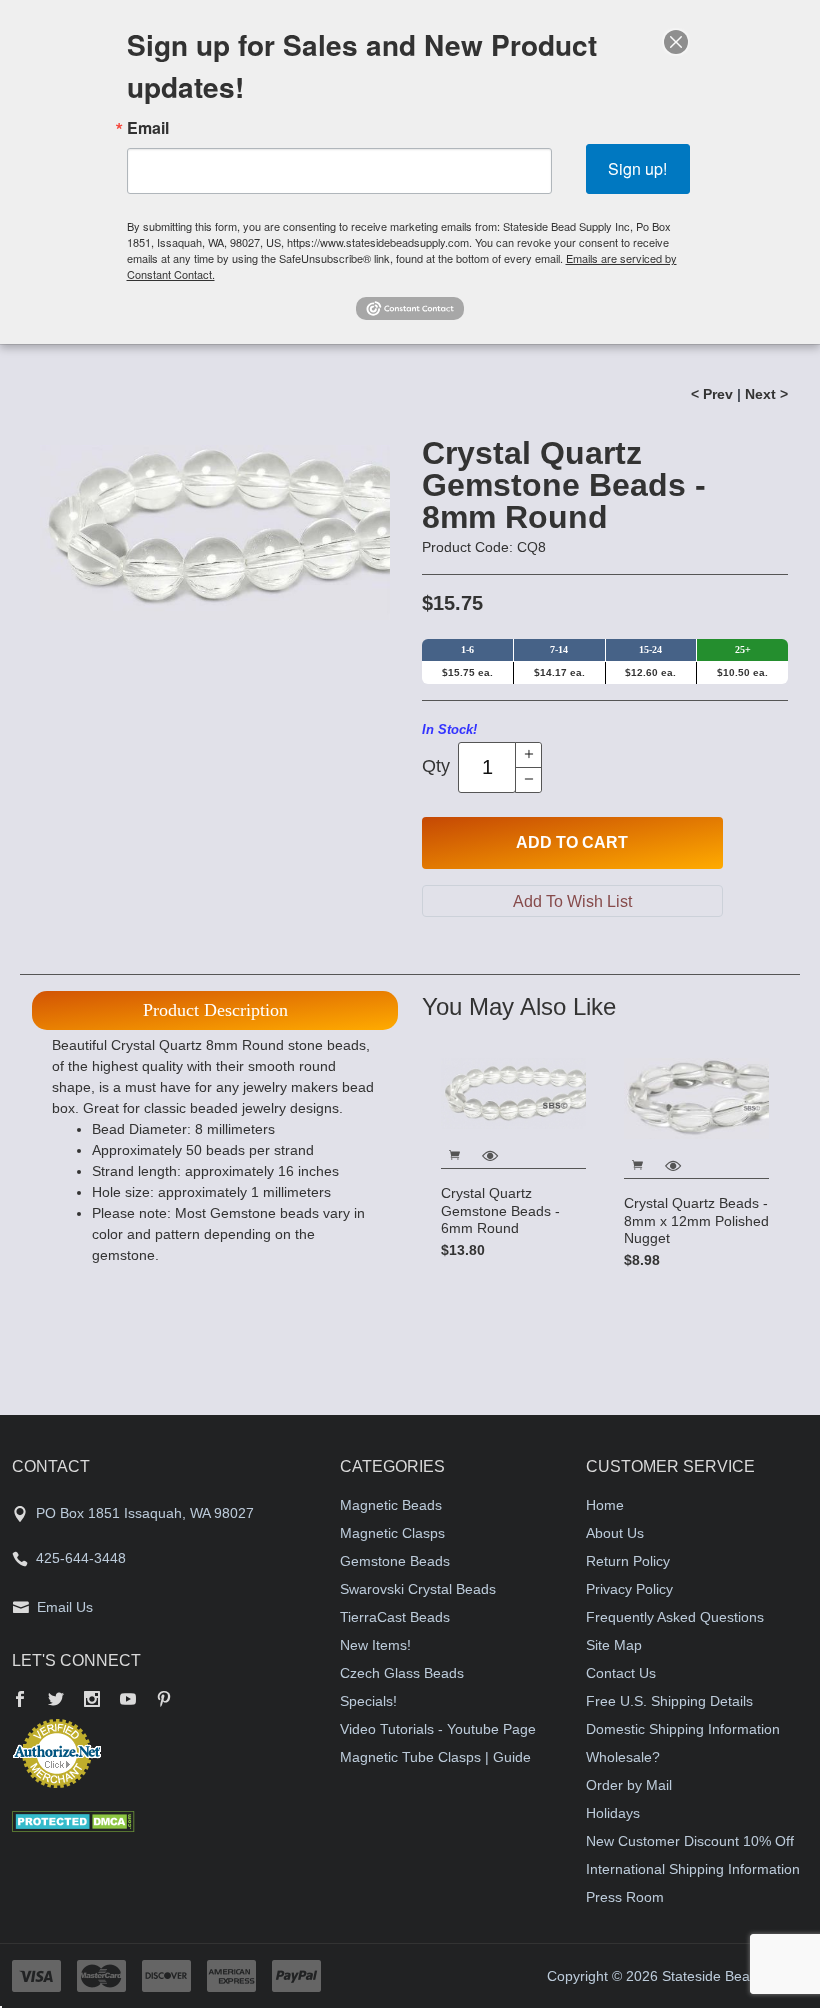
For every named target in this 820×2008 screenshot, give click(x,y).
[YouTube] (128, 1701)
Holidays (613, 1813)
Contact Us (621, 1673)
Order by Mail (629, 1785)
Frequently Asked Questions (675, 1617)
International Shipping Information (693, 1869)
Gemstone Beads (395, 1561)
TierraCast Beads (395, 1617)
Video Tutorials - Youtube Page (438, 1729)
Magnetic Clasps (392, 1533)
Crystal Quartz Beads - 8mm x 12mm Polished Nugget (696, 1220)
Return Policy (628, 1561)
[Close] (676, 42)
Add (572, 842)
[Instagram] (92, 1701)
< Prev (712, 394)
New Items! (375, 1645)
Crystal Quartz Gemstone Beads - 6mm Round (500, 1210)
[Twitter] (56, 1701)
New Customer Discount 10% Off (690, 1841)
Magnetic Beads (391, 1505)
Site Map (614, 1645)
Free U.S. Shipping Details (669, 1701)
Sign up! (637, 168)
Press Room (625, 1897)
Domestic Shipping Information (683, 1729)
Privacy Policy (629, 1589)
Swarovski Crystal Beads (418, 1589)
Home (605, 1505)
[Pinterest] (164, 1701)
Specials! (368, 1701)
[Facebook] (20, 1701)
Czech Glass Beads (402, 1673)
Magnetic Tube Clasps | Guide (435, 1757)
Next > (766, 394)
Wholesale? (623, 1757)
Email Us (65, 1607)
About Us (615, 1533)
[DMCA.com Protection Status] (73, 1820)
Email (148, 128)
